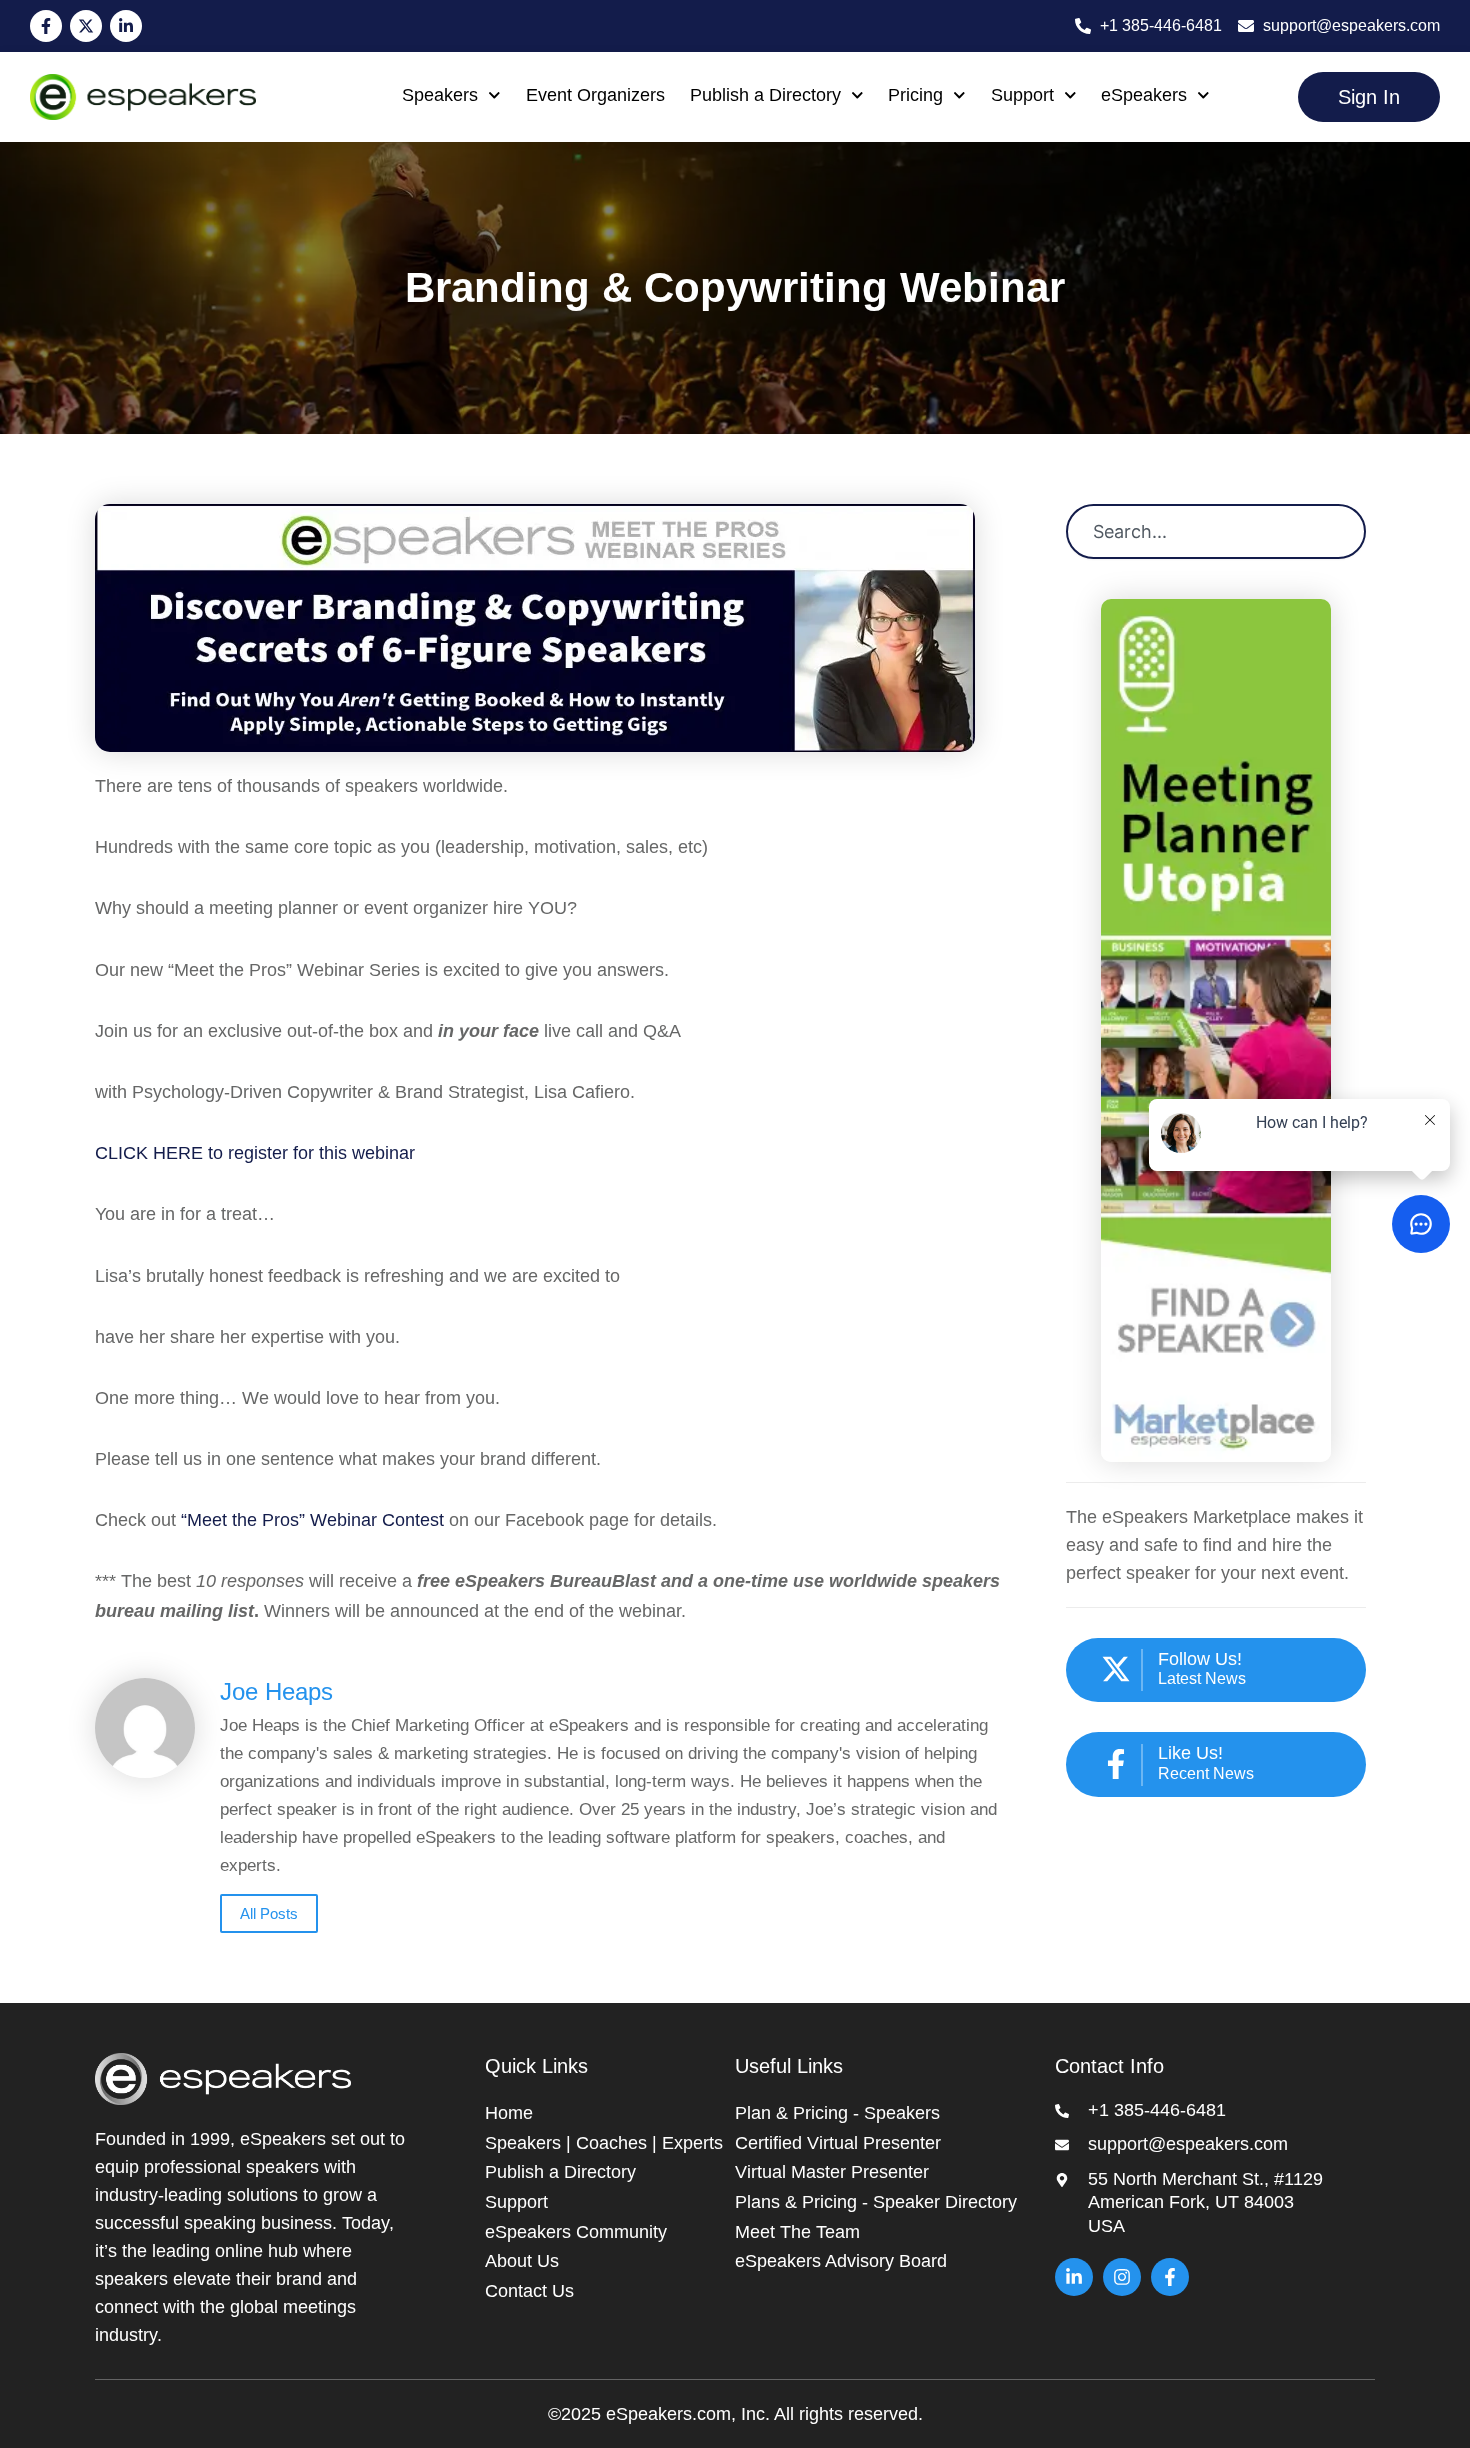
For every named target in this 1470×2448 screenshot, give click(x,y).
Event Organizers (595, 95)
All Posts (269, 1913)
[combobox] (1216, 531)
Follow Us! (1200, 1659)
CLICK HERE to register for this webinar (255, 1153)
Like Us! (1190, 1753)
